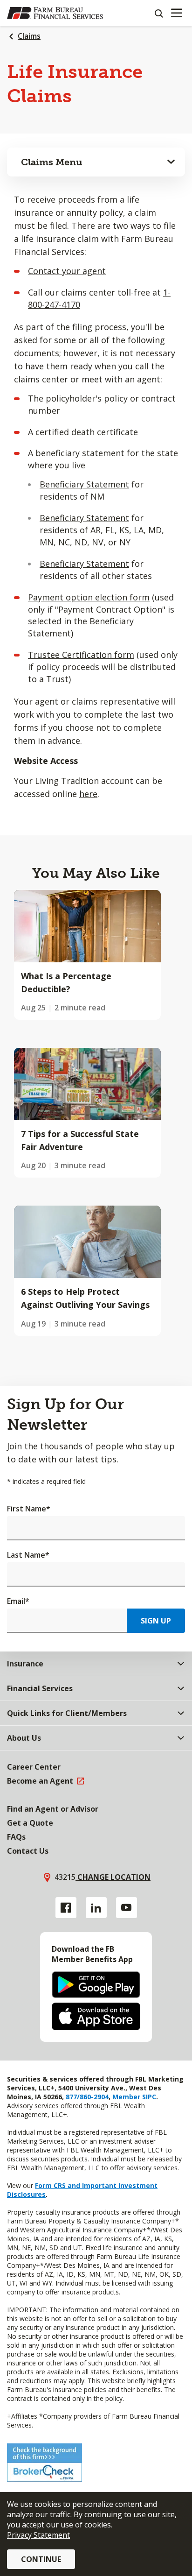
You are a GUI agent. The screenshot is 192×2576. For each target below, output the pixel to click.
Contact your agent (67, 271)
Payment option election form (89, 597)
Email (18, 1601)
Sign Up (156, 1621)
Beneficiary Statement (84, 484)
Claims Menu (52, 162)
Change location (113, 1877)
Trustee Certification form (81, 655)
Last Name (28, 1555)
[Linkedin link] (96, 1908)
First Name (29, 1509)
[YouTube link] (127, 1908)
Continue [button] (41, 2559)
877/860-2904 (86, 2097)
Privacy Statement (38, 2535)
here (88, 794)
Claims (29, 36)
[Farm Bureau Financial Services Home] (55, 13)
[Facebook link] (66, 1908)
